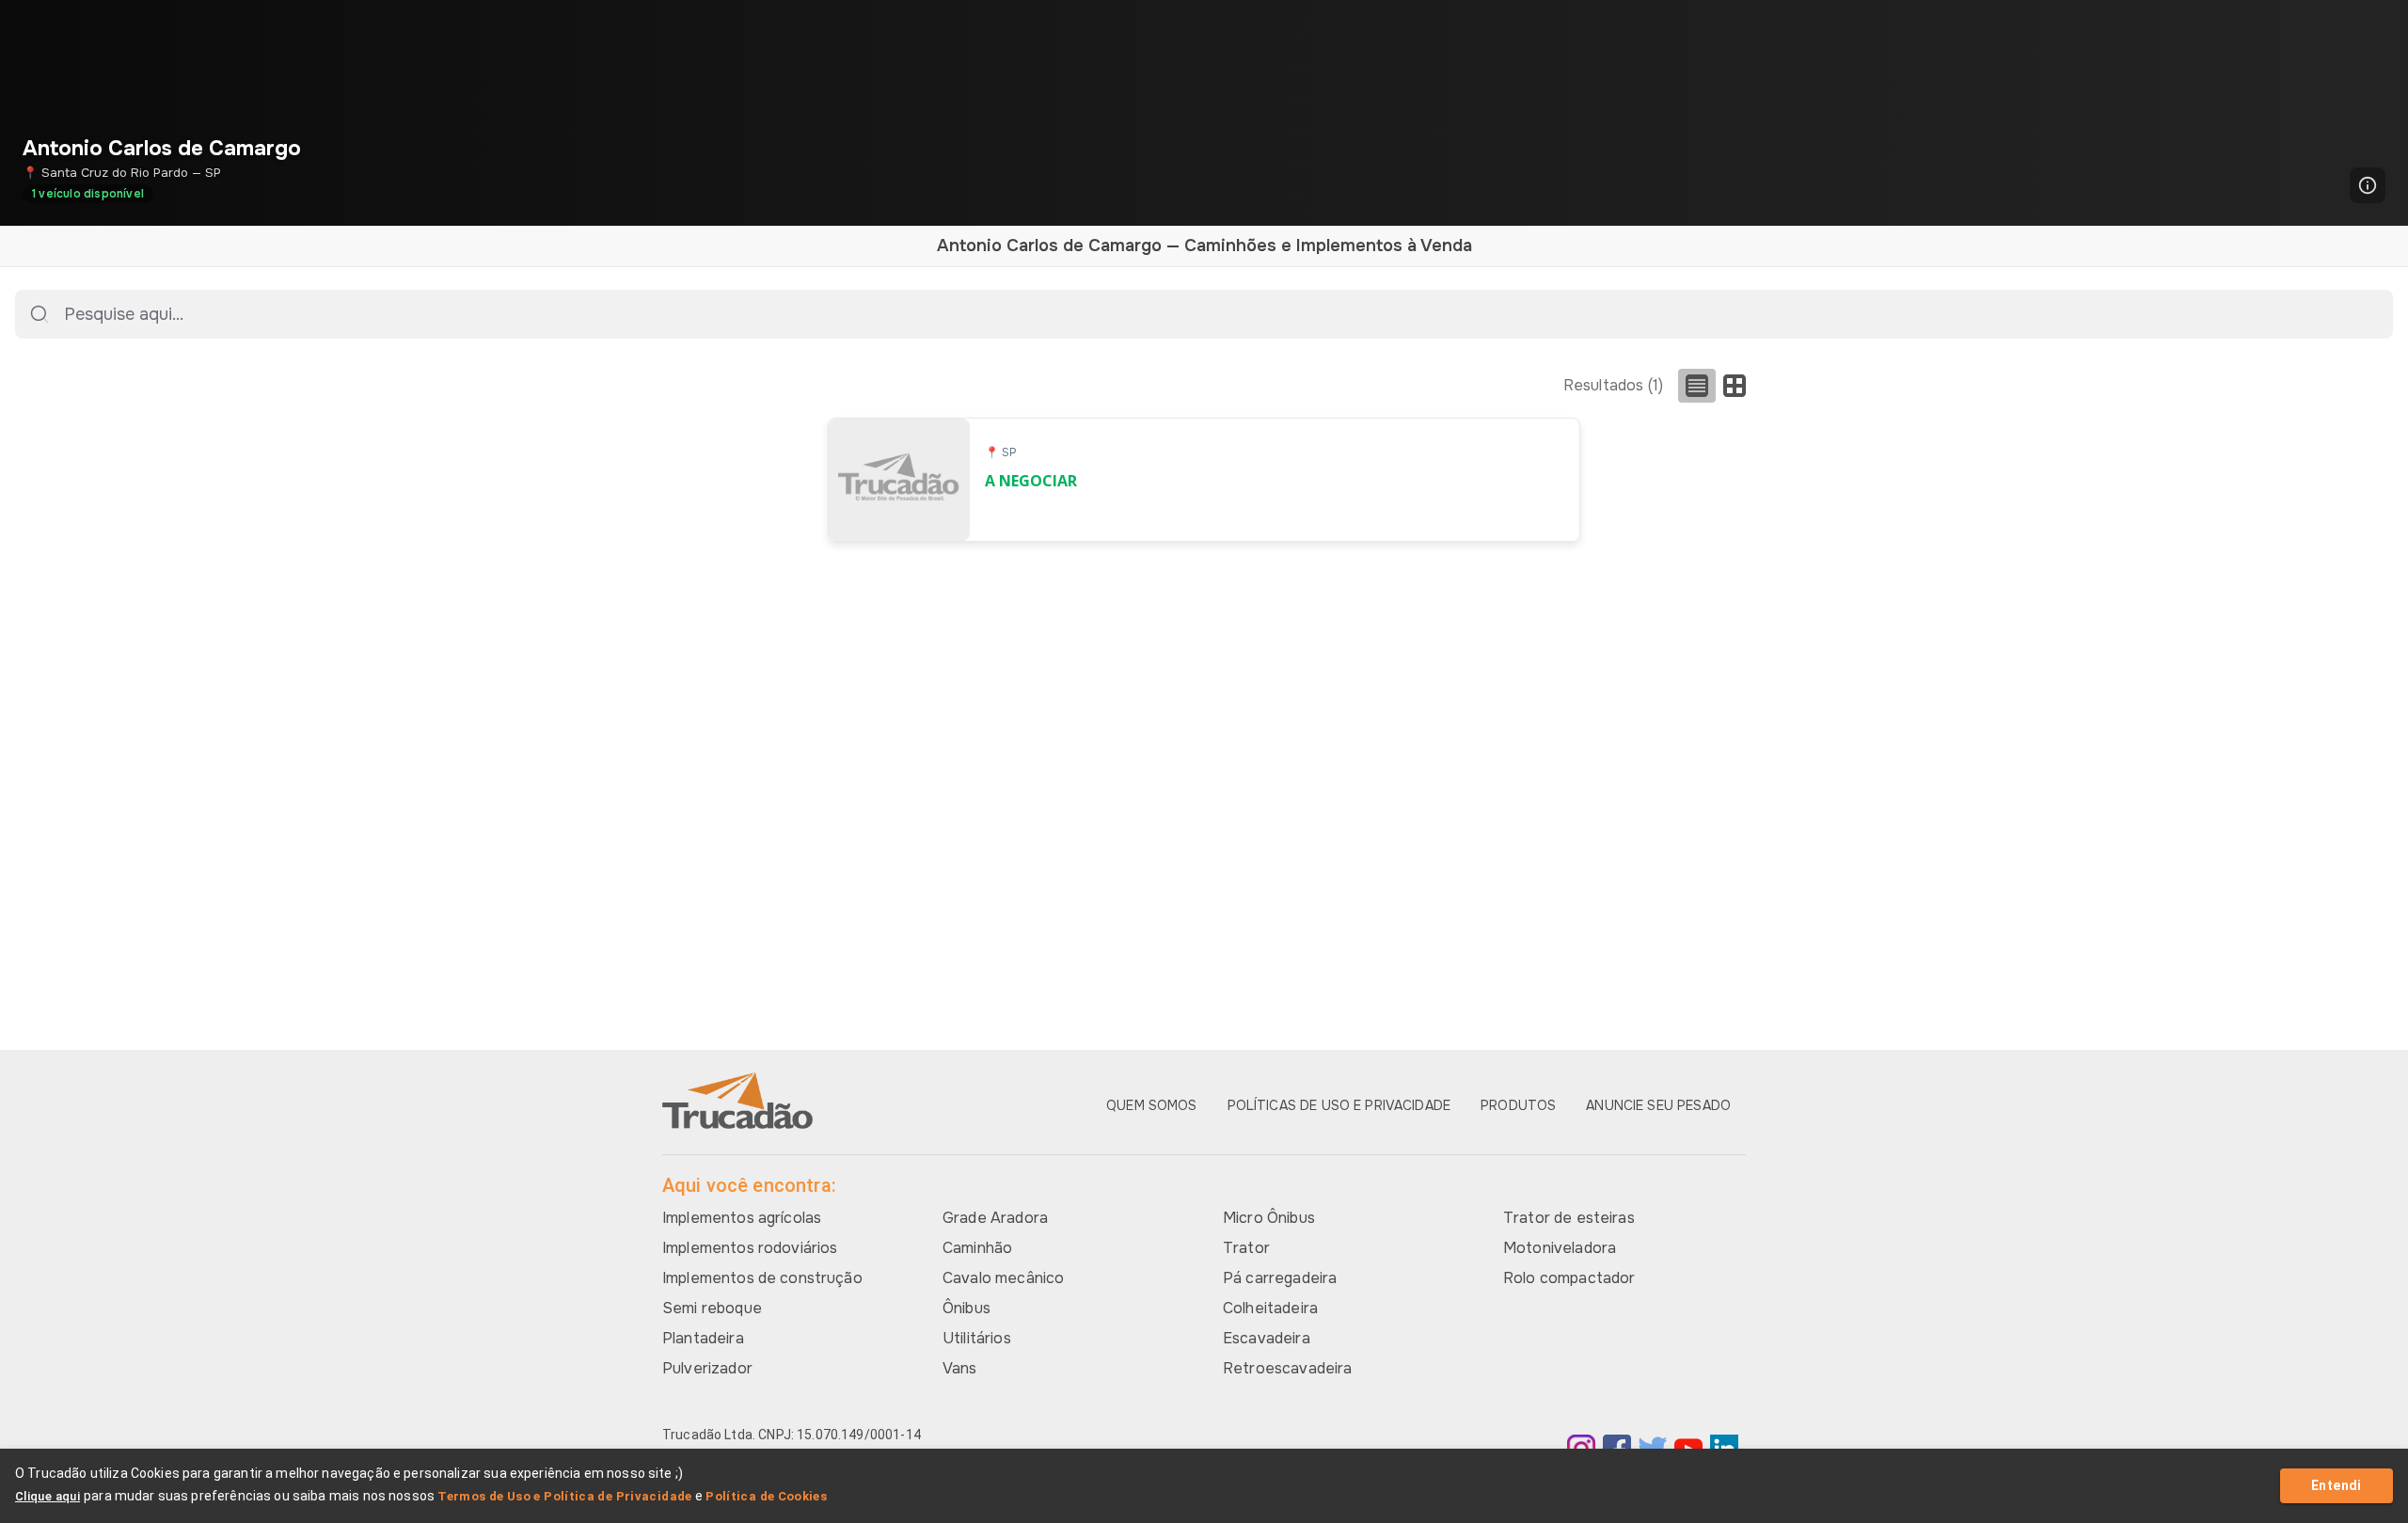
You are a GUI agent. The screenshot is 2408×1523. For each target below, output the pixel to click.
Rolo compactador (1569, 1278)
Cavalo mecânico (1003, 1278)
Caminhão (977, 1248)
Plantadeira (703, 1338)
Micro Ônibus (1269, 1218)
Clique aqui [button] (48, 1496)
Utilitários (977, 1338)
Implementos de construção (762, 1278)
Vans (960, 1368)
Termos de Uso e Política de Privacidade (565, 1496)
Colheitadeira (1270, 1308)
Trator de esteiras (1569, 1218)
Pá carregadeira (1280, 1278)
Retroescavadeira (1287, 1368)
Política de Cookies (766, 1496)
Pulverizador (707, 1368)
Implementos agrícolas (742, 1218)
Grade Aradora (995, 1218)
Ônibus (966, 1308)
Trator (1246, 1248)
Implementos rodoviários (750, 1248)
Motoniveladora (1560, 1248)
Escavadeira (1267, 1338)
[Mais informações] (2368, 185)
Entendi (2337, 1485)
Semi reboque (712, 1308)
